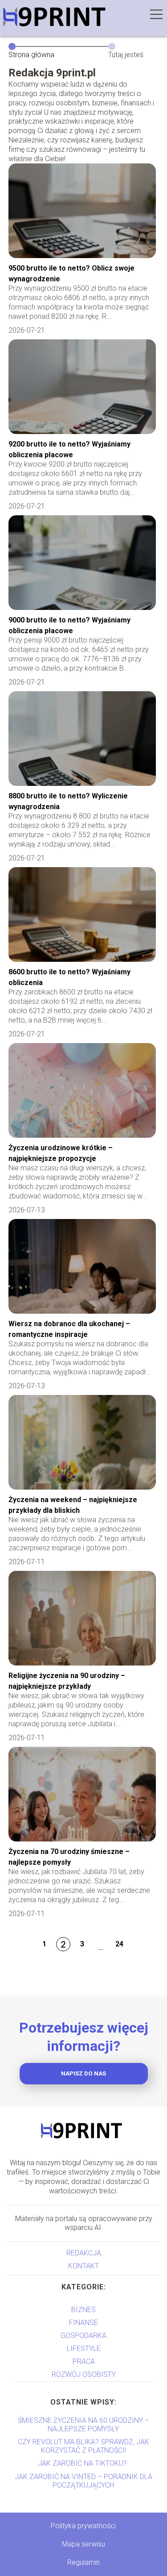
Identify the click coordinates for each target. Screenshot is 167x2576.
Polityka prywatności (83, 2526)
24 (119, 1944)
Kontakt (83, 2266)
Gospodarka (83, 2336)
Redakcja (84, 2253)
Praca (84, 2361)
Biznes (83, 2310)
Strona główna (31, 55)
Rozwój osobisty (84, 2374)
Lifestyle (84, 2348)
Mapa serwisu (83, 2544)
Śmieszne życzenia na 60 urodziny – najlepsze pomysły (83, 2425)
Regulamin (83, 2562)
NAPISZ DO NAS (83, 2073)
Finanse (83, 2323)
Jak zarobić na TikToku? (83, 2463)
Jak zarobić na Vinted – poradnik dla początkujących (83, 2481)
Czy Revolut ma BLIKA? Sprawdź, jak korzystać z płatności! (83, 2446)
